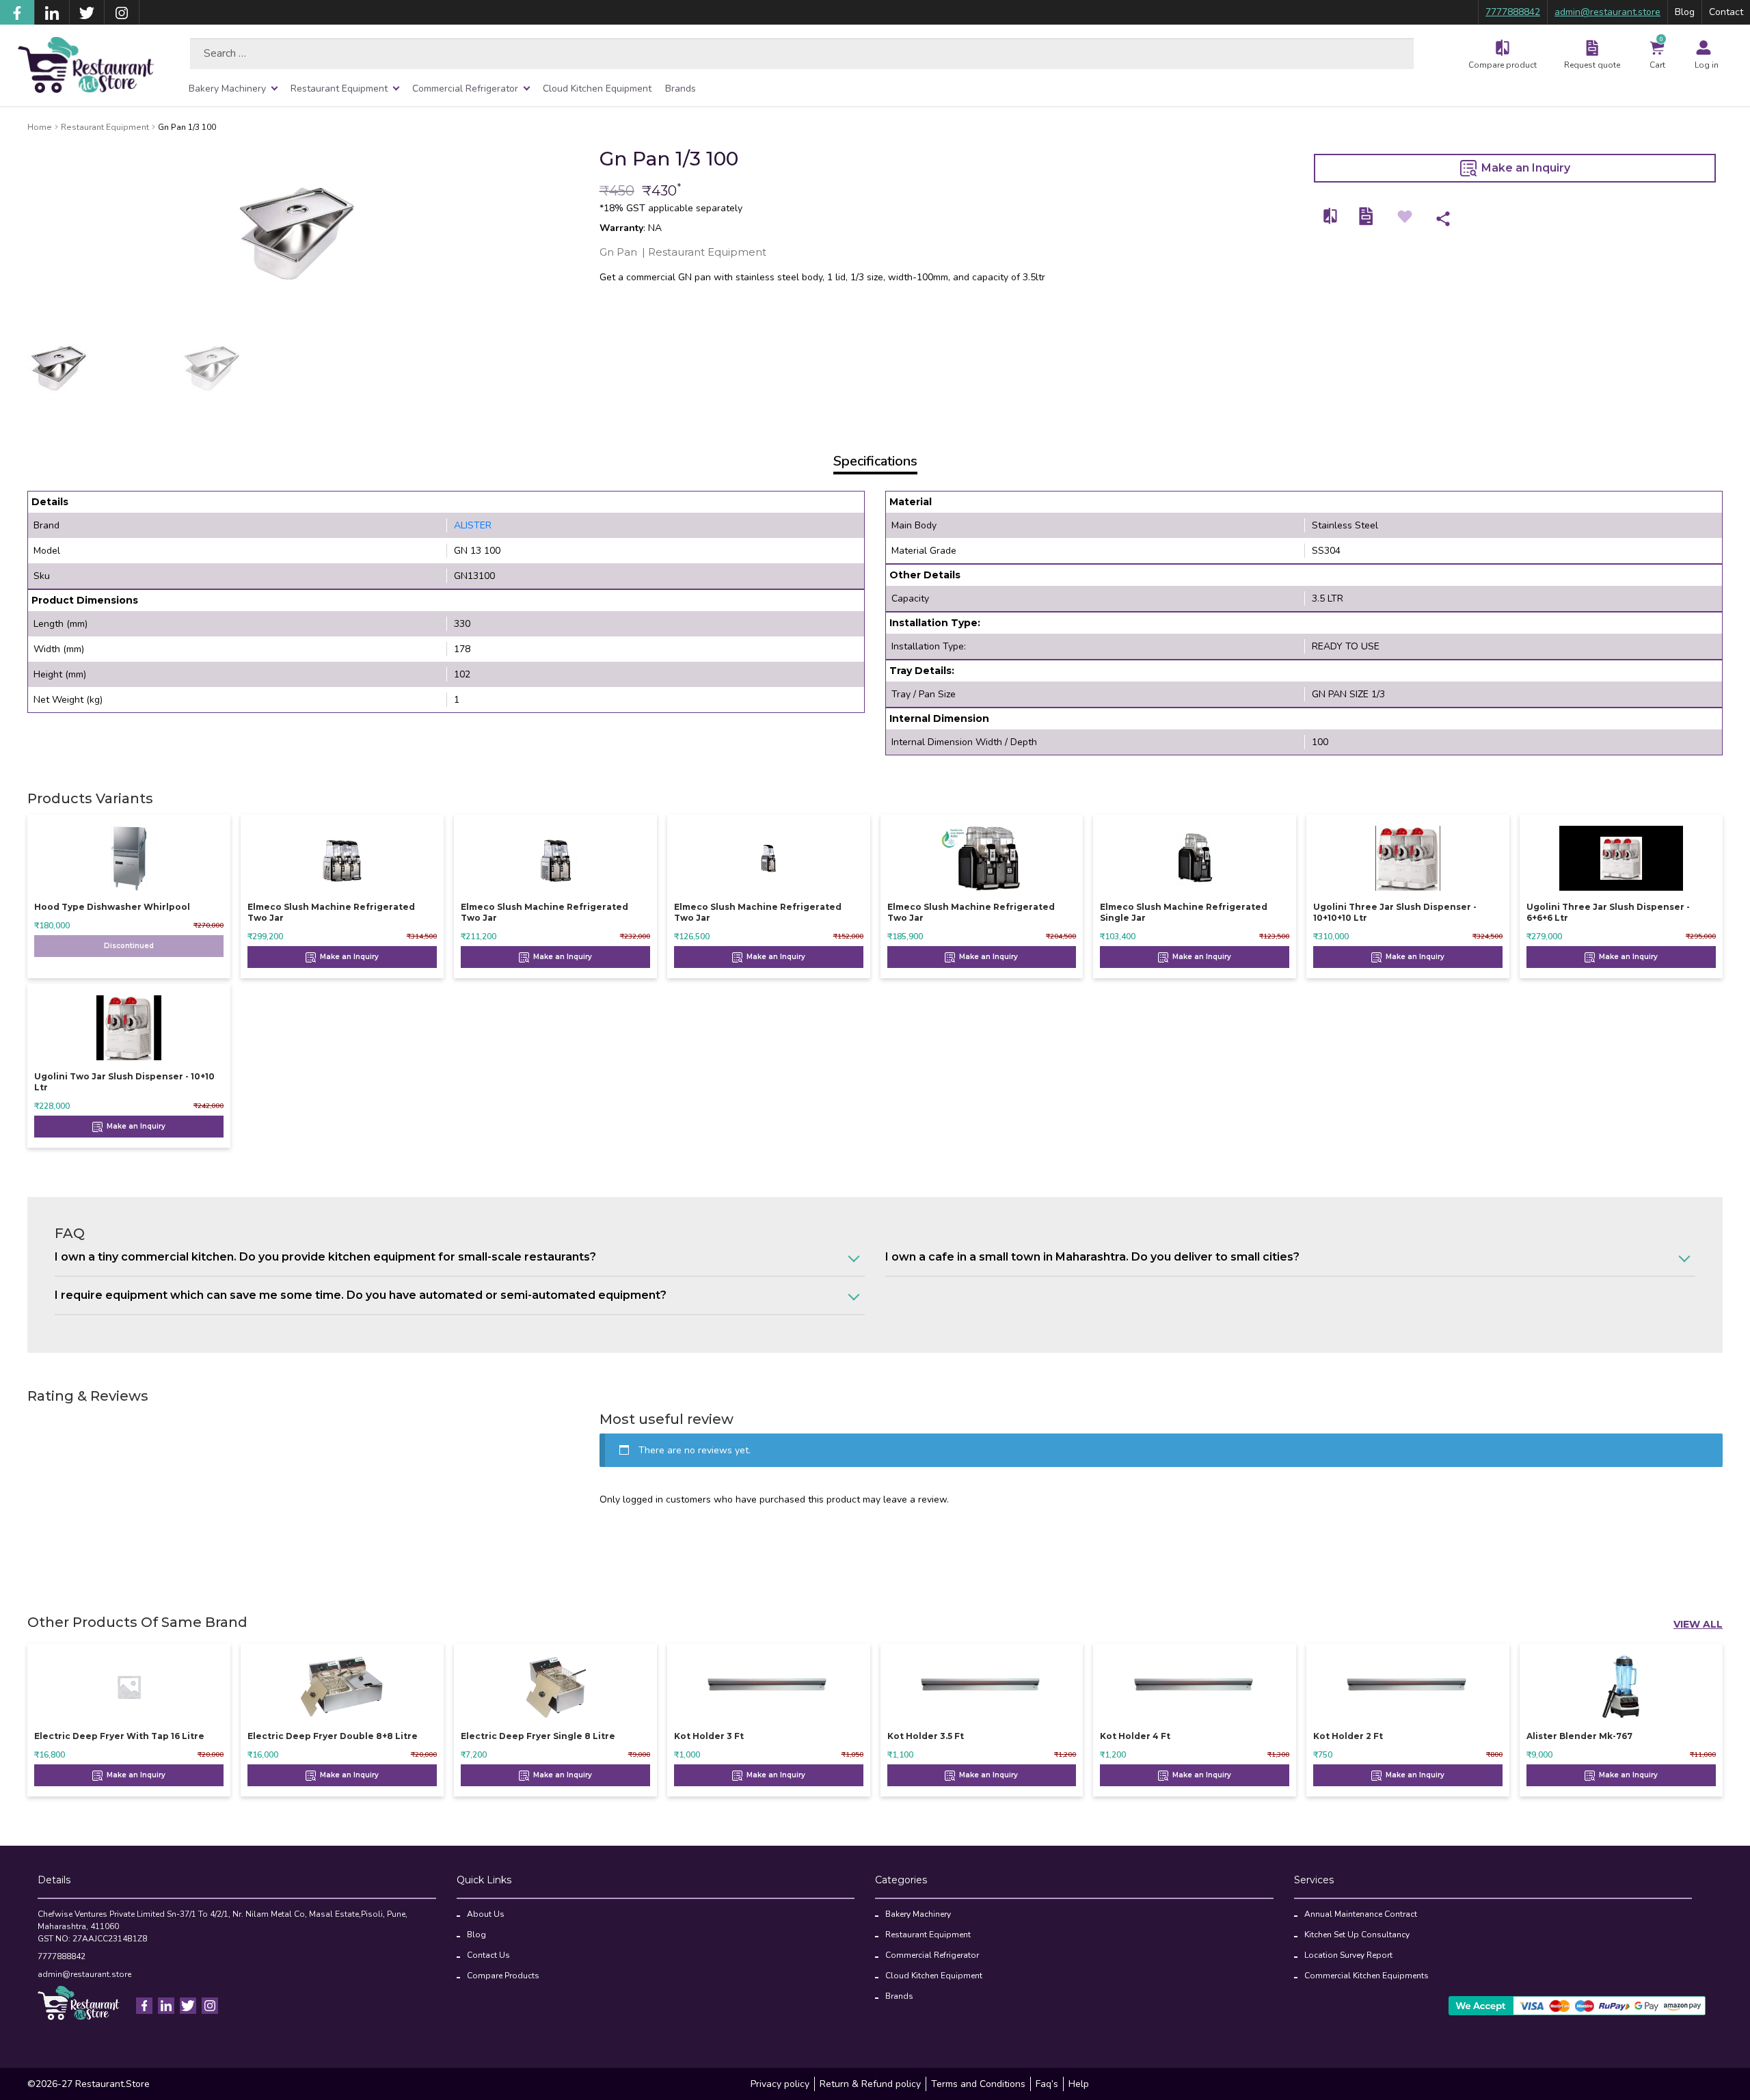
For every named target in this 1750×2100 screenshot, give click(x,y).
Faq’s (1047, 2084)
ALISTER (473, 525)
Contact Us (488, 1955)
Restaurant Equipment (339, 89)
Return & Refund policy (870, 2084)
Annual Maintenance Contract (1361, 1914)
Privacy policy (780, 2084)
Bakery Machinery (227, 89)
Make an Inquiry (1524, 168)
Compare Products (503, 1976)
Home (40, 127)
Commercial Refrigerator (465, 89)
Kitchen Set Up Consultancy (1357, 1935)
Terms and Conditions (978, 2084)
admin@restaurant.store (1607, 12)
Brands (681, 89)
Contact (1726, 12)
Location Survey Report (1348, 1955)
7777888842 (1513, 12)
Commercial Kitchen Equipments (1367, 1976)
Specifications (875, 461)
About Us (486, 1914)
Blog (1685, 12)
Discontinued (129, 946)
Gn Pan (618, 252)
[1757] (1331, 216)
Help (1079, 2084)
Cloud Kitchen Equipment (597, 89)
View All (1698, 1624)
